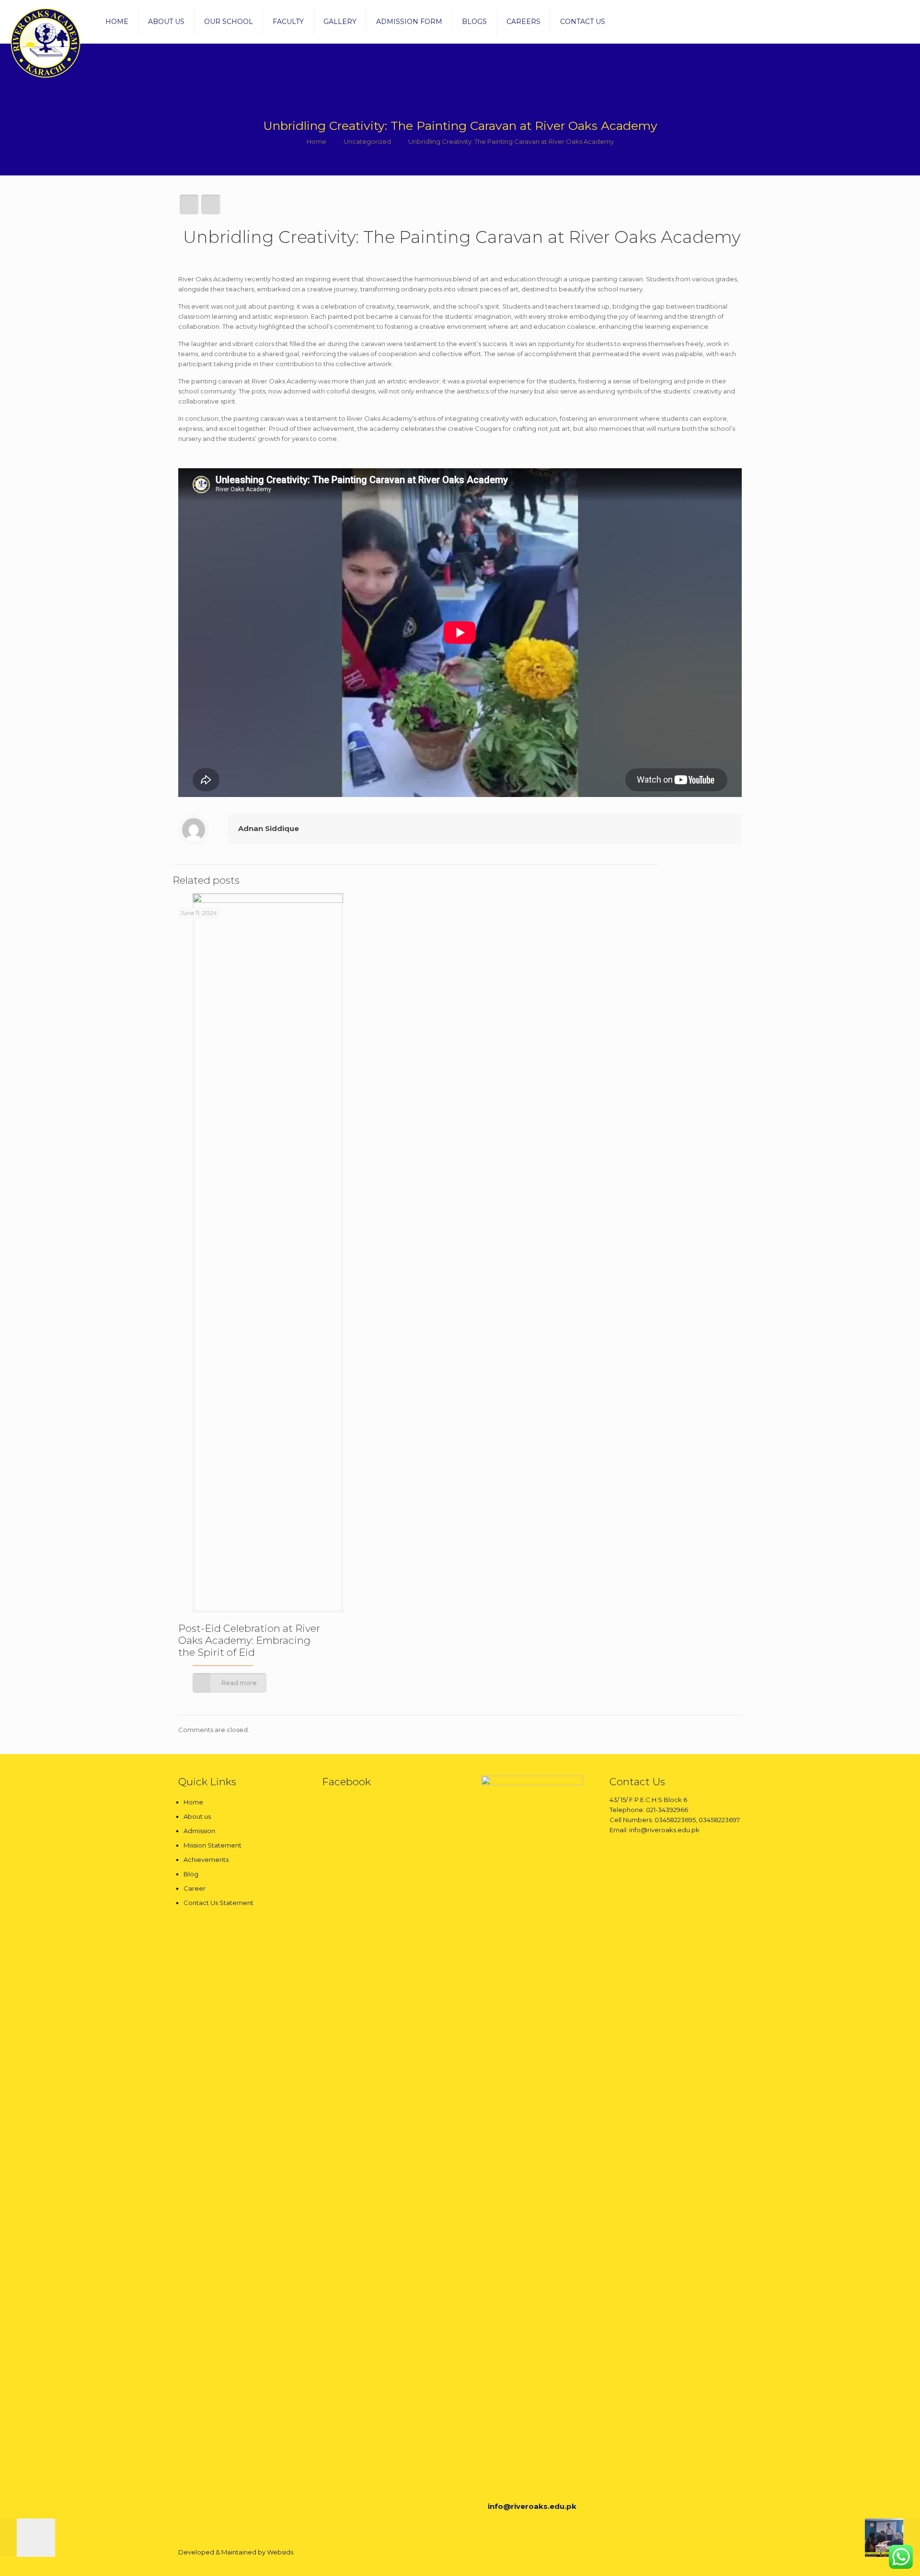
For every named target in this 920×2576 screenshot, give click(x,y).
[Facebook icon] (698, 2552)
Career (195, 1888)
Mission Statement (213, 1845)
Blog (191, 1874)
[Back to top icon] (732, 2553)
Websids (280, 2552)
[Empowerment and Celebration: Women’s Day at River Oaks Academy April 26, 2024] (28, 2538)
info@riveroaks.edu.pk (532, 2506)
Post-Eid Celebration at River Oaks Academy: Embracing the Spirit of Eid (249, 1640)
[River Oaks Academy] (46, 43)
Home (316, 141)
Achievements (206, 1860)
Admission (199, 1831)
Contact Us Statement (218, 1903)
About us (197, 1816)
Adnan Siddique (269, 828)
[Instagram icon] (708, 2552)
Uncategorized (367, 141)
